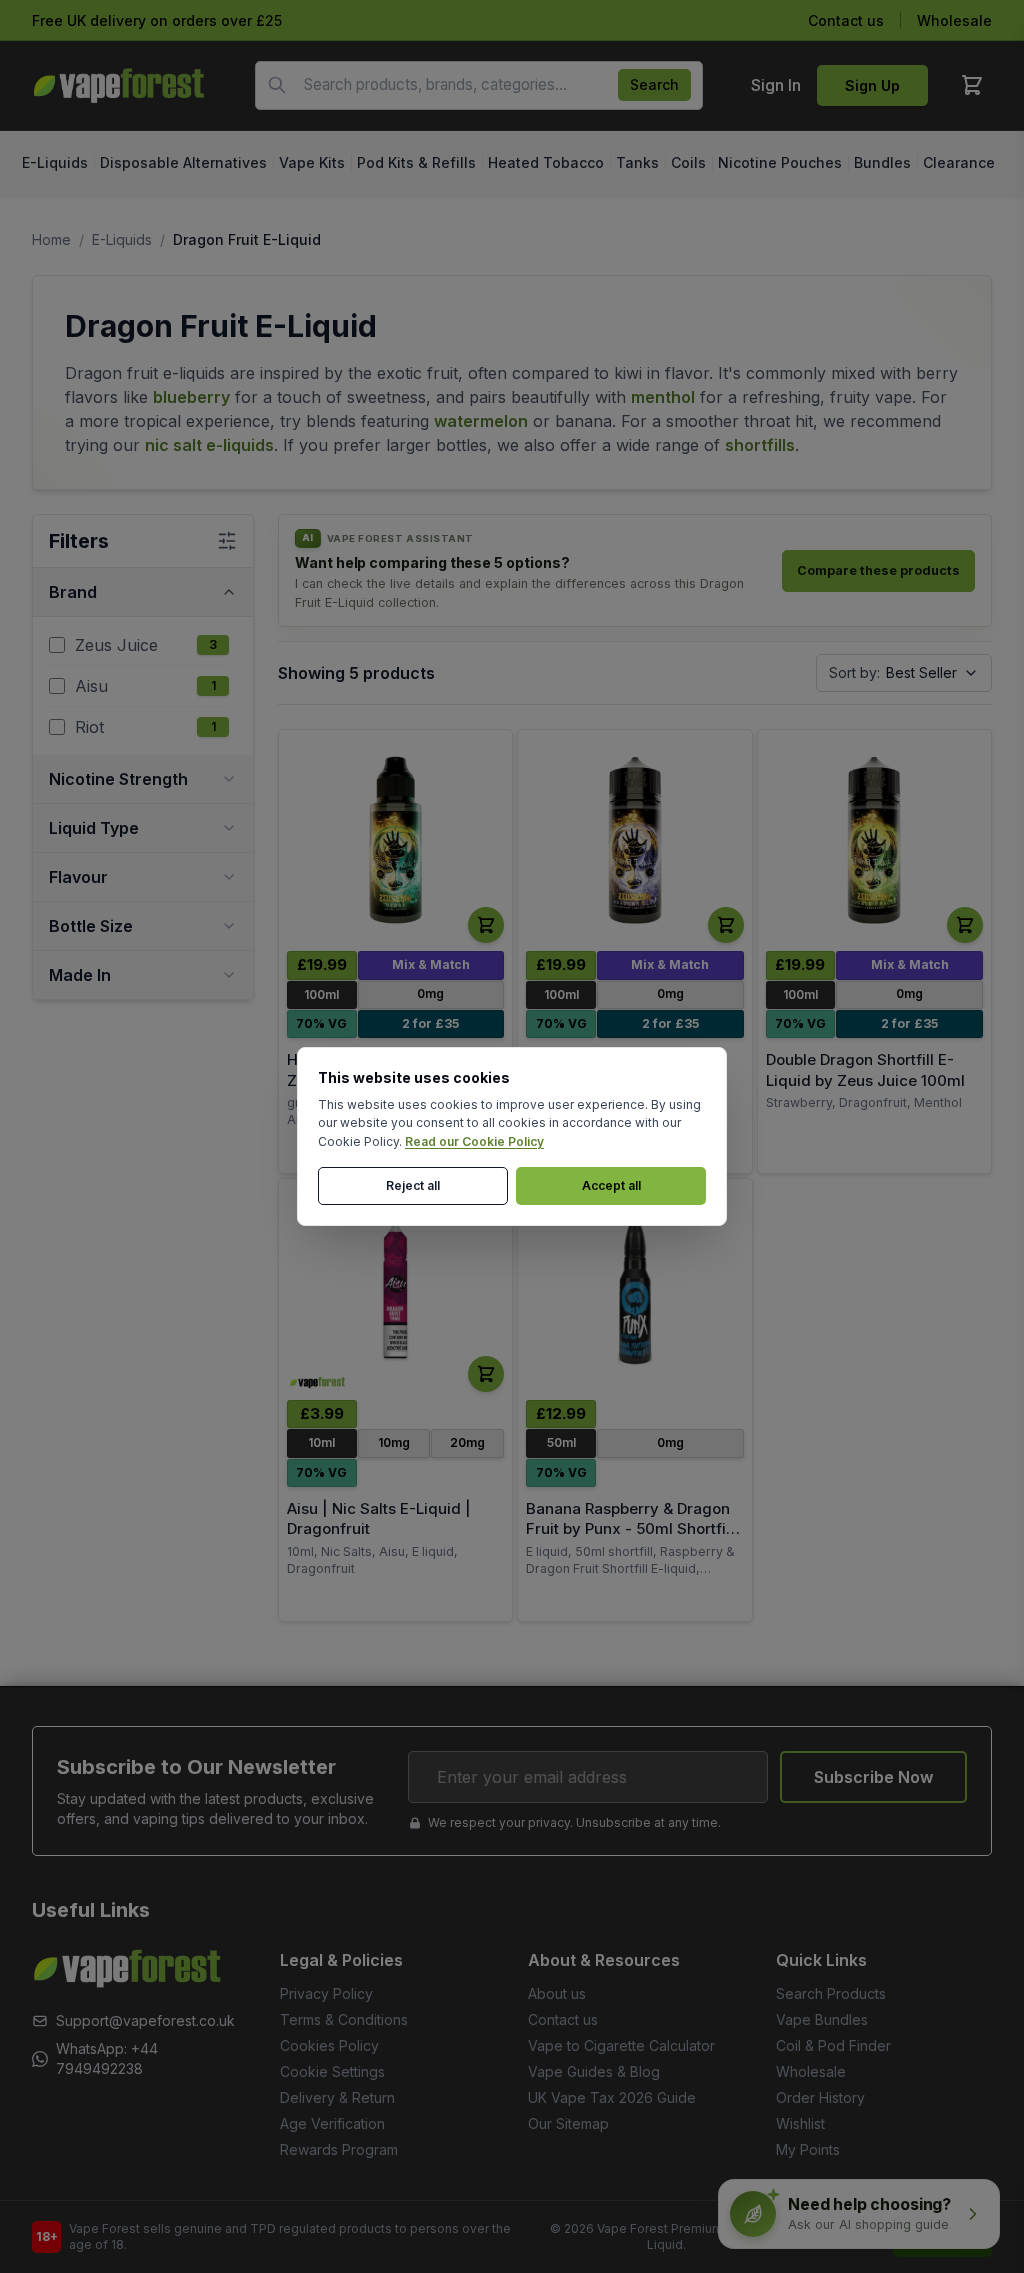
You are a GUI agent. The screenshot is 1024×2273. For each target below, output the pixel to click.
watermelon (481, 421)
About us (557, 1993)
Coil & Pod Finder (833, 2045)
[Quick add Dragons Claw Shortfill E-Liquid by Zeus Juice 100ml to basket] (726, 925)
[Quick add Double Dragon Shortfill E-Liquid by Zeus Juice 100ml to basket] (965, 925)
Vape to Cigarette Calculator (621, 2045)
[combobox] (479, 85)
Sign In (776, 85)
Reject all (413, 1185)
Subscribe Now (873, 1777)
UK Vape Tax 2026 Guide (612, 2097)
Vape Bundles (822, 2019)
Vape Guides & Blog (594, 2071)
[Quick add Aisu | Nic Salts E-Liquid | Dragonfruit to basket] (486, 1374)
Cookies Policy (329, 2045)
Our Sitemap (568, 2123)
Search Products (831, 1993)
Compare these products (878, 570)
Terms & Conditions (344, 2019)
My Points (808, 2149)
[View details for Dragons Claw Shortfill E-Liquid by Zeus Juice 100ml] (634, 841)
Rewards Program (339, 2149)
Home (51, 239)
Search (654, 84)
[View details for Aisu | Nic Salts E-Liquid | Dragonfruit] (395, 1290)
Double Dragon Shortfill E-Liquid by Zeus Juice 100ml (865, 1070)
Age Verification (332, 2123)
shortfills (760, 445)
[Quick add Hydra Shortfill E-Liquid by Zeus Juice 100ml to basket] (486, 925)
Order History (820, 2097)
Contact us (846, 20)
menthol (663, 397)
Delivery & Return (337, 2097)
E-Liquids (122, 239)
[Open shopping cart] (972, 85)
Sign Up (872, 85)
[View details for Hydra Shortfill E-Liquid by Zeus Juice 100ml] (395, 841)
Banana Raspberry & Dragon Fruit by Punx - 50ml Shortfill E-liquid (630, 1529)
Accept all (611, 1185)
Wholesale (954, 20)
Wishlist (800, 2123)
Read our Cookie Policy (474, 1141)
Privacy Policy (326, 1993)
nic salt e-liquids (209, 445)
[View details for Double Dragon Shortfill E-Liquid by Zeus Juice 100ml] (874, 841)
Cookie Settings (332, 2071)
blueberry (191, 397)
